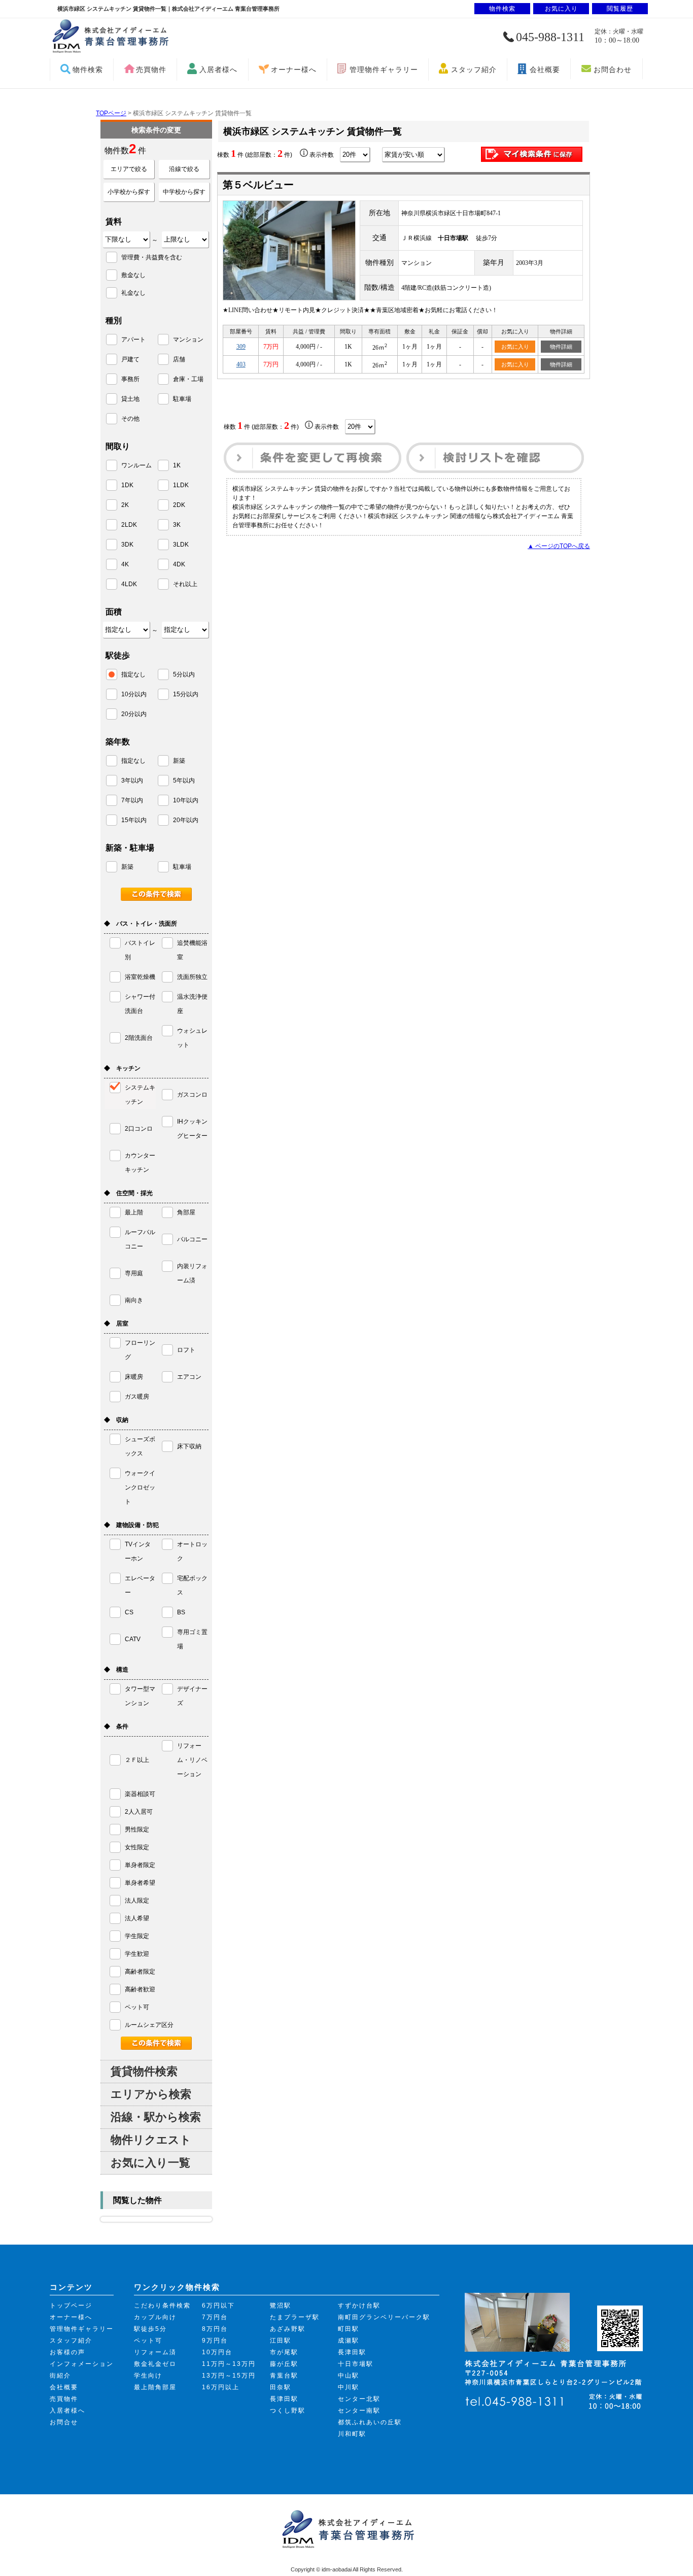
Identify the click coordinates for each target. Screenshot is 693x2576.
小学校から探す (129, 192)
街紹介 (60, 2376)
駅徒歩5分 (150, 2329)
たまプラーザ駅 (295, 2317)
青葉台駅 (284, 2376)
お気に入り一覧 (150, 2163)
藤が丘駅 (284, 2364)
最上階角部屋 (155, 2387)
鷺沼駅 (281, 2306)
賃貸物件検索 (144, 2071)
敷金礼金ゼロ (155, 2364)
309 (241, 347)
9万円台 (215, 2341)
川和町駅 (352, 2434)
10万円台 (217, 2352)
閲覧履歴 (620, 9)
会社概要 (545, 70)
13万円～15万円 (229, 2376)
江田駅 (281, 2341)
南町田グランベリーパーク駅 (384, 2317)
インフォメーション (82, 2364)
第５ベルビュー (258, 185)
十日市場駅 (356, 2364)
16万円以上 (221, 2387)
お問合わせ (613, 70)
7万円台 (215, 2317)
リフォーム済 (155, 2352)
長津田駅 (284, 2399)
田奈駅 (281, 2387)
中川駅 (349, 2387)
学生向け (148, 2376)
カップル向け (155, 2317)
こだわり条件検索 (162, 2306)
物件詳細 (561, 347)
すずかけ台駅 (359, 2306)
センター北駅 (359, 2399)
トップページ (71, 2306)
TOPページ (111, 113)
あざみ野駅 (288, 2329)
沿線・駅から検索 (156, 2117)
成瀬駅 (349, 2341)
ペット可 (148, 2341)
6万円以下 (218, 2306)
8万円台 (215, 2329)
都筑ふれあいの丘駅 (370, 2422)
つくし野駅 (288, 2411)
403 (241, 364)
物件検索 (88, 70)
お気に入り (515, 347)
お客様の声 (67, 2352)
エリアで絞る (129, 169)
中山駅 (349, 2376)
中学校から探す (184, 192)
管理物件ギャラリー (384, 70)
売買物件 (151, 70)
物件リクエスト (151, 2140)
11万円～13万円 (229, 2364)
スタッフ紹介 (474, 70)
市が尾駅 (284, 2352)
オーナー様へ (294, 70)
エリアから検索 (151, 2094)
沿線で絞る (184, 169)
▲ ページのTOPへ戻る (559, 546)
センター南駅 (359, 2411)
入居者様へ (218, 70)
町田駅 (349, 2329)
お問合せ (64, 2422)
